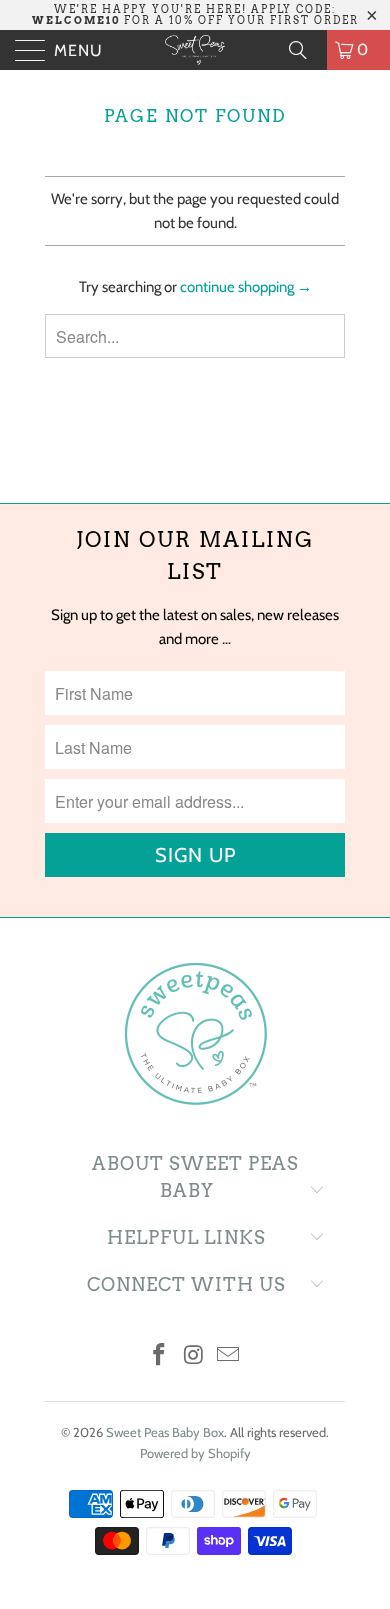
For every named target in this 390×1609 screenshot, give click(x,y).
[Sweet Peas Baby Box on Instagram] (194, 1356)
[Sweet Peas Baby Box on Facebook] (159, 1356)
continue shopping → (246, 287)
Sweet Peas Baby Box (165, 1432)
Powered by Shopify (195, 1453)
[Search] (305, 50)
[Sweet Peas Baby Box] (195, 50)
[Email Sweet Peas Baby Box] (229, 1356)
